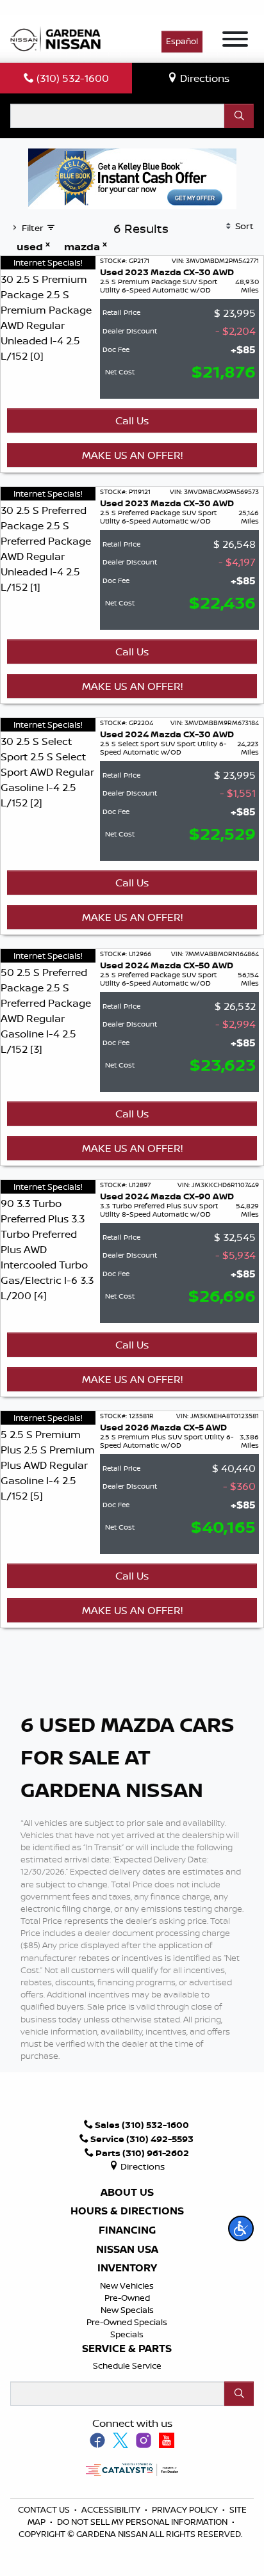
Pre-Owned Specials (127, 2322)
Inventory (127, 2268)
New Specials (127, 2310)
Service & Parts (127, 2349)
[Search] (239, 116)
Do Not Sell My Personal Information (142, 2522)
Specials (127, 2334)
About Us (127, 2193)
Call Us (132, 420)
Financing (127, 2230)
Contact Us (45, 2509)
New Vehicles (127, 2285)
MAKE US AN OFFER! (132, 455)
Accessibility (112, 2509)
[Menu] (235, 41)
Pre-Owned (127, 2298)
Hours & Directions (127, 2211)
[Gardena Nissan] (58, 38)
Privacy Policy (186, 2509)
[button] (241, 2228)
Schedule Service (127, 2365)
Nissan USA (127, 2250)
